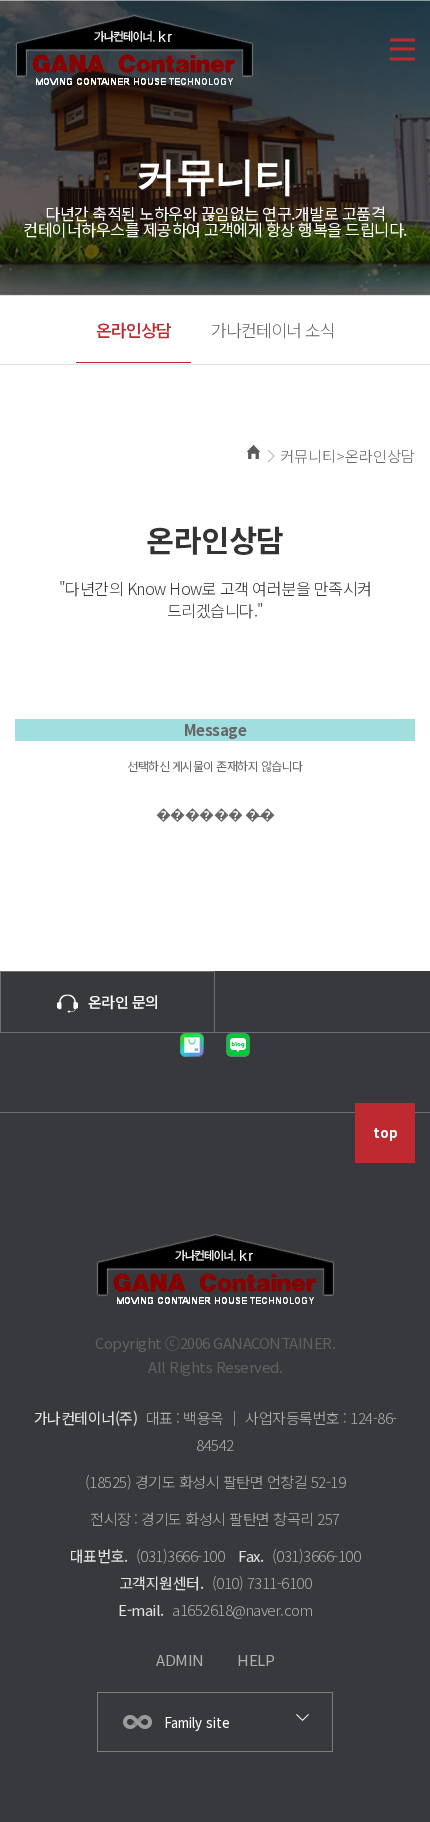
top (385, 1132)
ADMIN (180, 1659)
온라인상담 (133, 329)
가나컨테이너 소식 (273, 329)
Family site (197, 1722)
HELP (255, 1659)
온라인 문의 (123, 1001)
